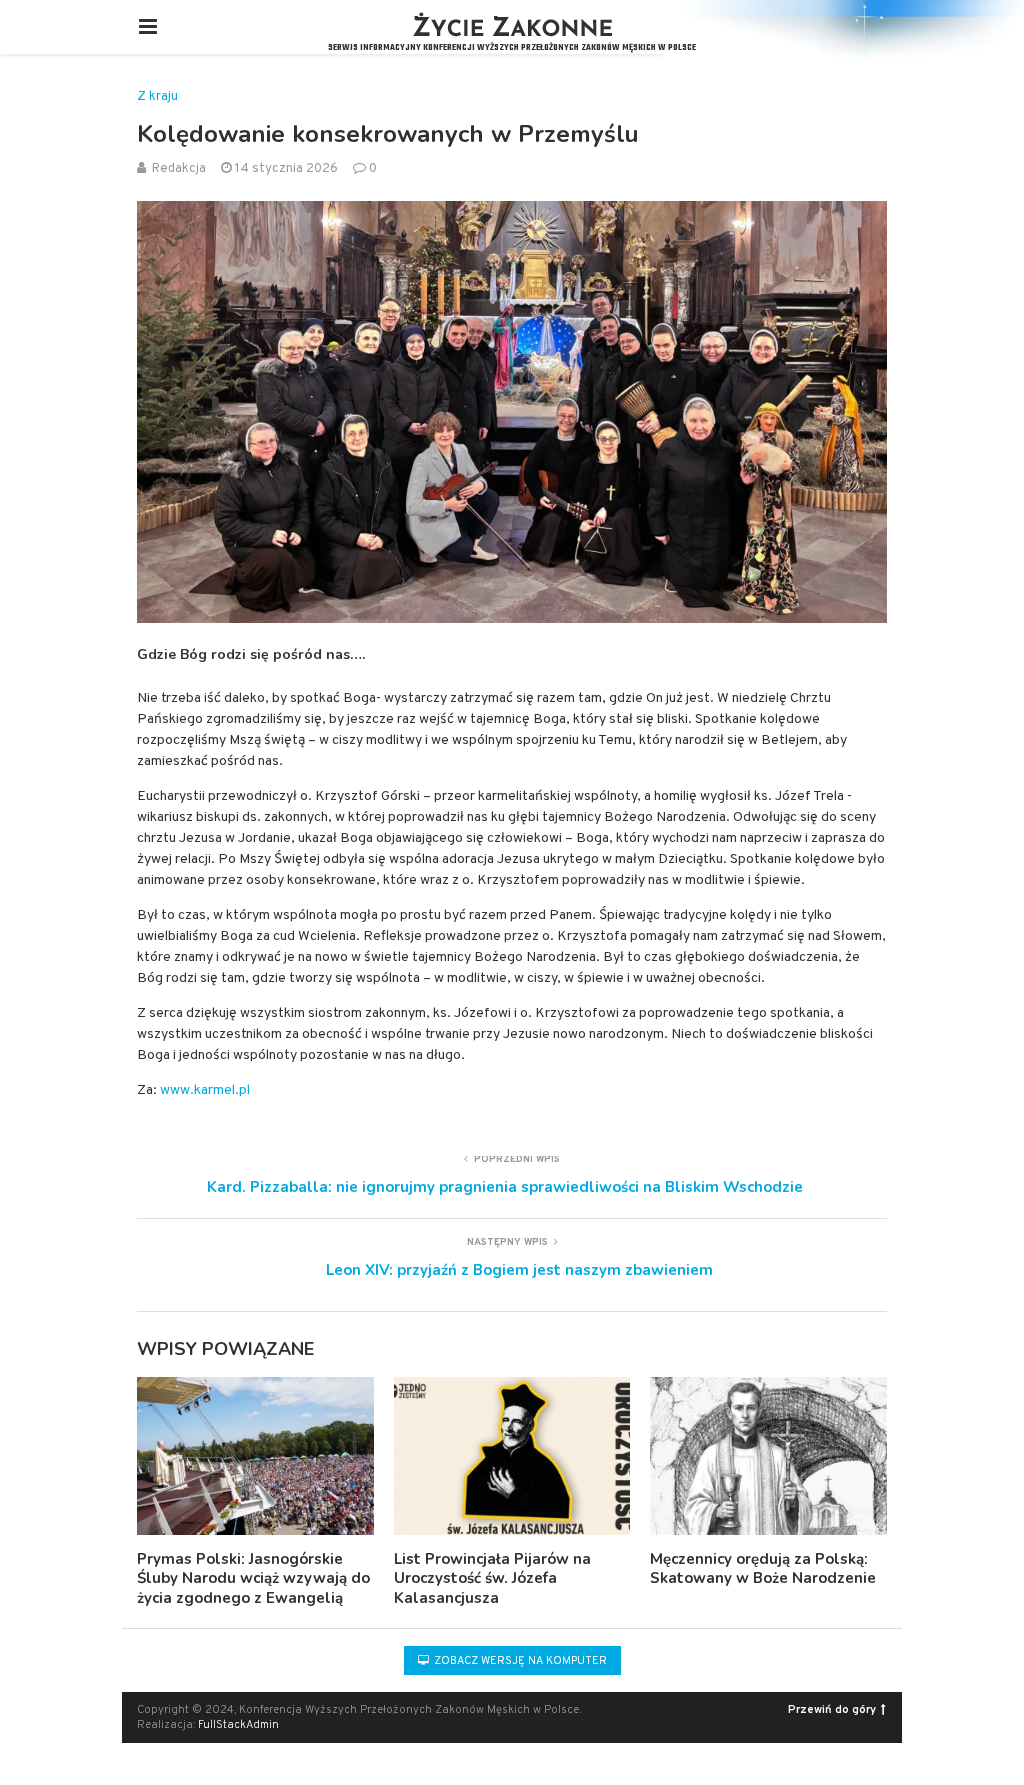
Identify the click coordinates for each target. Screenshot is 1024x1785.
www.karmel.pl (205, 1090)
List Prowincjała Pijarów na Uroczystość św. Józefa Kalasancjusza (492, 1578)
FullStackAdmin (238, 1725)
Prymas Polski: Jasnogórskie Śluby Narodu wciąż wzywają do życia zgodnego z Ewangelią (253, 1578)
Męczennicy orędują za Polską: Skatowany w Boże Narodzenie (763, 1569)
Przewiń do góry (832, 1710)
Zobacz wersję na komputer (519, 1661)
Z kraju (157, 97)
